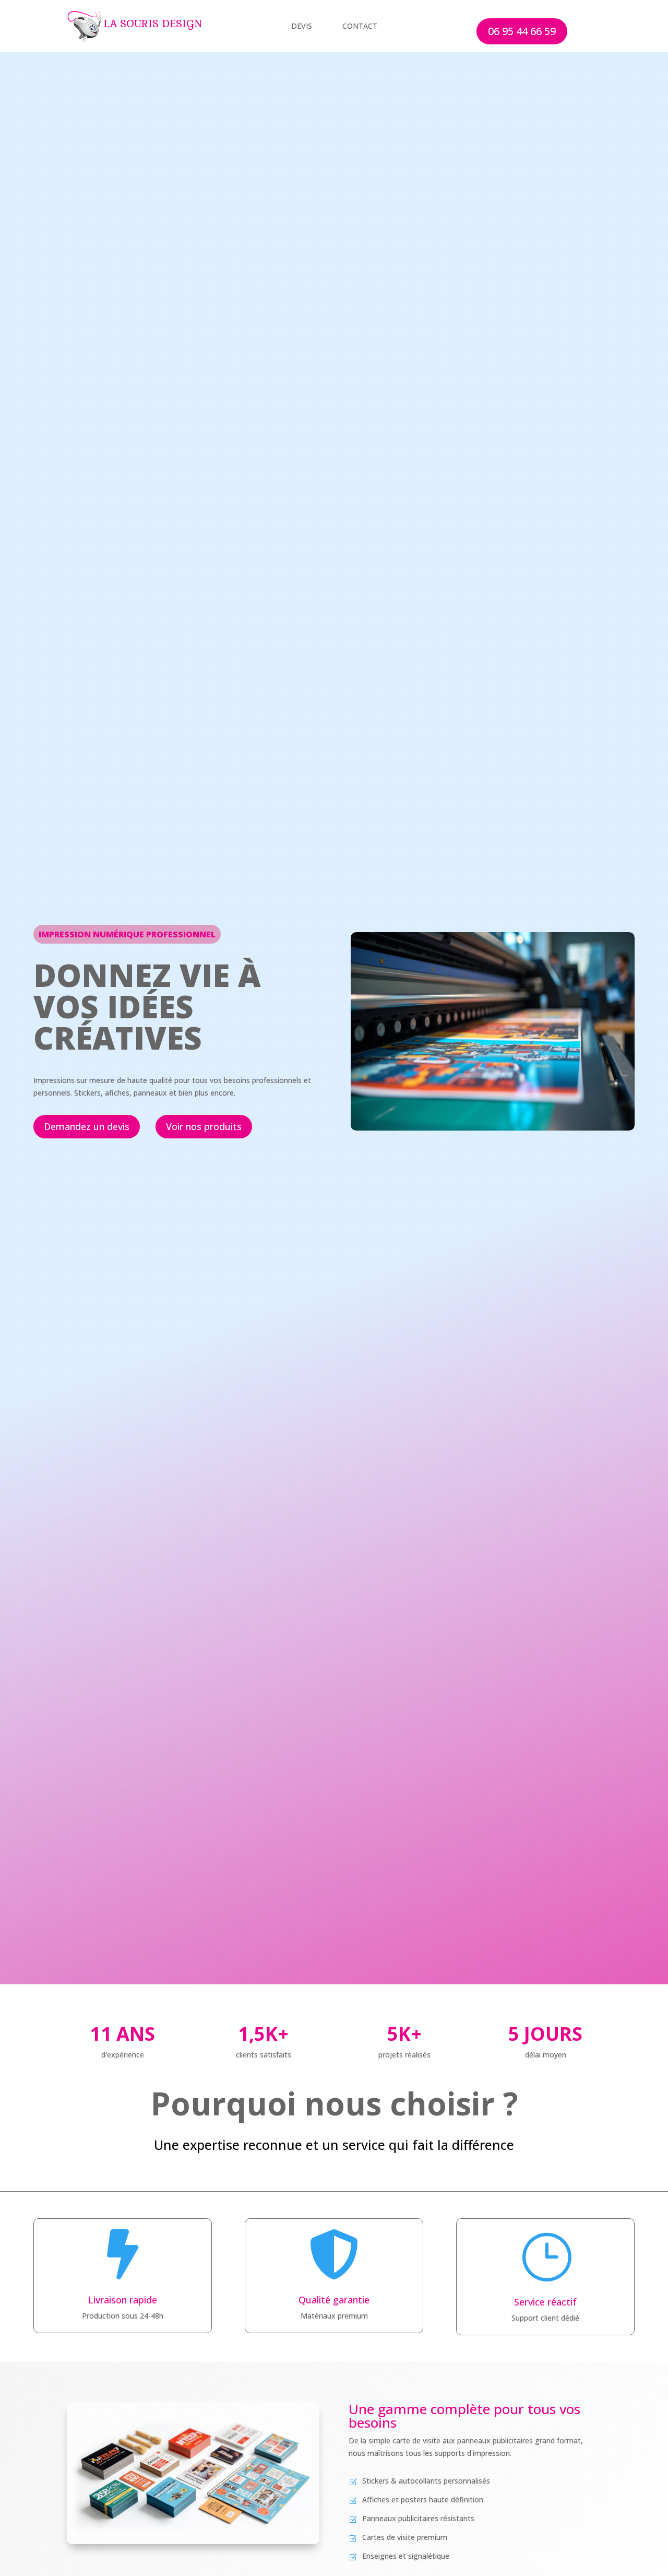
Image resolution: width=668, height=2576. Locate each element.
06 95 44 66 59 (522, 31)
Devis (302, 26)
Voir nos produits (204, 1126)
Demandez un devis (87, 1126)
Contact (360, 26)
